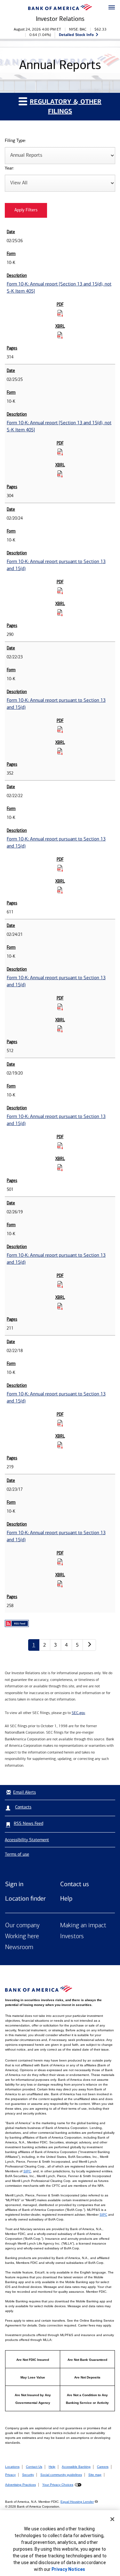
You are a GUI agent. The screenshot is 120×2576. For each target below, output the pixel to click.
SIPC (27, 2171)
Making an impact (83, 1926)
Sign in (14, 1884)
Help (66, 1898)
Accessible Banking (76, 2467)
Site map (95, 2475)
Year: (9, 168)
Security (28, 2475)
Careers (103, 2467)
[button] (112, 8)
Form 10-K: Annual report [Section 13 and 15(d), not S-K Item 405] (59, 288)
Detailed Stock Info (76, 35)
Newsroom (19, 1947)
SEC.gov (78, 1713)
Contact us (75, 1884)
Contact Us (34, 2467)
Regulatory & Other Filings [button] (66, 106)
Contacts (23, 1807)
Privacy (10, 2475)
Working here (22, 1937)
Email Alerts (24, 1792)
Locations (12, 2467)
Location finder (25, 1898)
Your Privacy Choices (58, 2485)
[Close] (112, 2519)
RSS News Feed (28, 1823)
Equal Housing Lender (77, 2502)
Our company (22, 1926)
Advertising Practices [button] (20, 2485)
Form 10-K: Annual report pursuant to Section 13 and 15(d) (56, 565)
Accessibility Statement (27, 1840)
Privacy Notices (68, 2569)
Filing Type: (15, 141)
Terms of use (17, 1854)
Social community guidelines (61, 2475)
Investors (72, 1937)
